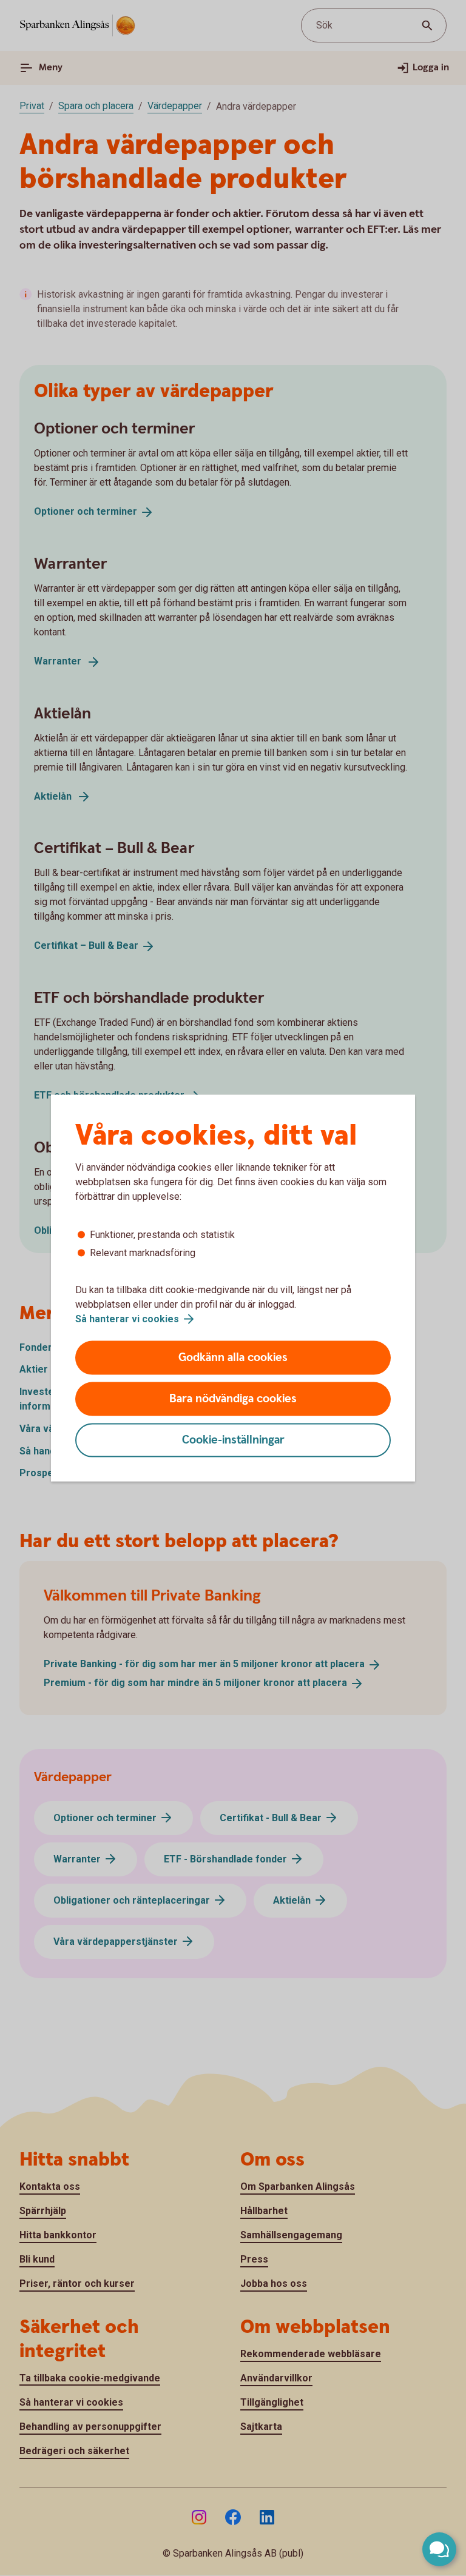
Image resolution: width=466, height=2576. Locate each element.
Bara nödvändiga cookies (233, 1399)
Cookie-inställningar (233, 1440)
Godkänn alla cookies (233, 1358)
